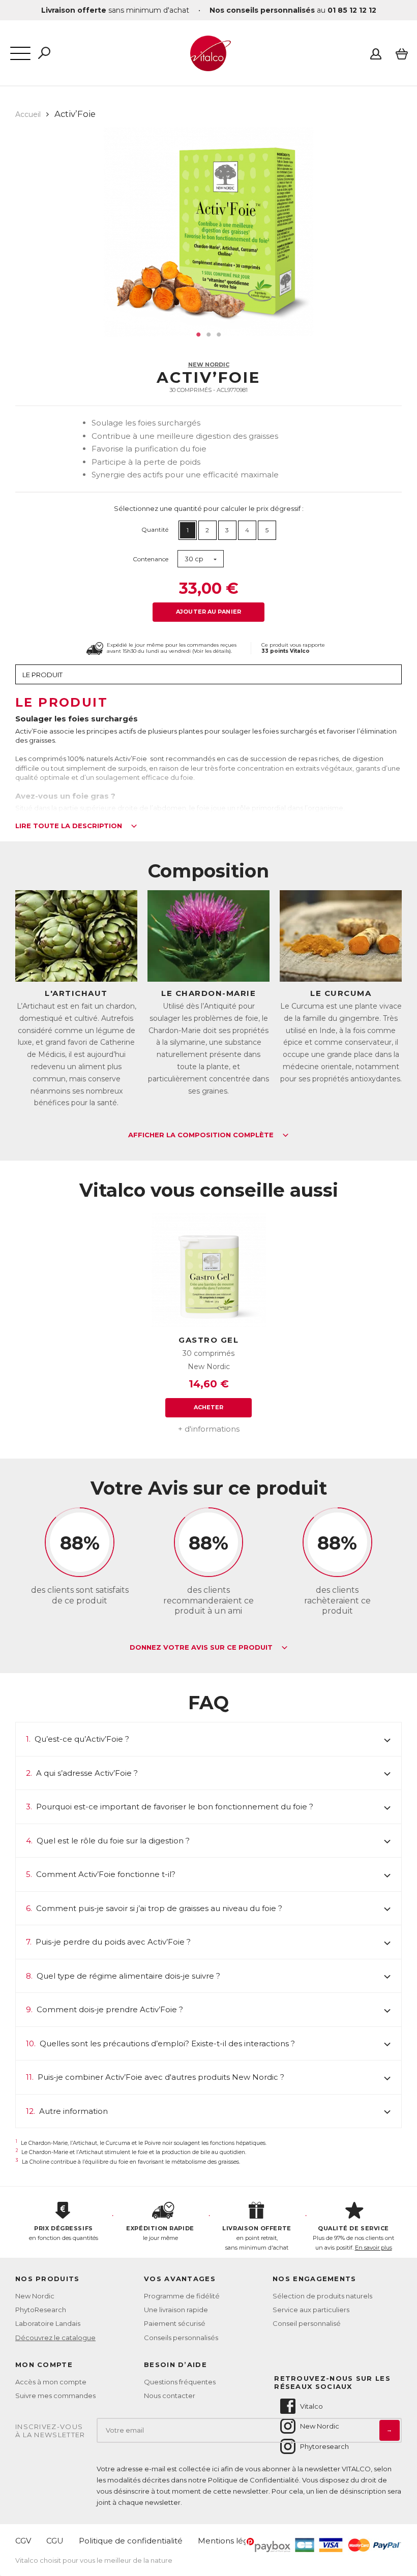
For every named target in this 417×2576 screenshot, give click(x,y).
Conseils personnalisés (181, 2338)
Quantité (155, 529)
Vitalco (311, 2406)
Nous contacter (170, 2396)
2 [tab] (208, 335)
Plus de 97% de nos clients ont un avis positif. (353, 2238)
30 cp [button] (194, 559)
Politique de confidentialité (131, 2541)
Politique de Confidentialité (254, 2480)
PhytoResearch (41, 2310)
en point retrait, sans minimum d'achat (257, 2238)
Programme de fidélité (182, 2296)
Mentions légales (231, 2541)
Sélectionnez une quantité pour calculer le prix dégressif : (209, 508)
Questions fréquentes (180, 2382)
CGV (23, 2541)
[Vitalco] (208, 66)
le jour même (160, 2233)
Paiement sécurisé (175, 2323)
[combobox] (201, 559)
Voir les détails (212, 651)
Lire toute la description (70, 826)
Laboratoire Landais (48, 2323)
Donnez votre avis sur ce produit (202, 1648)
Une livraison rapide (176, 2310)
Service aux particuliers (311, 2310)
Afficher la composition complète (202, 1135)
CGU (55, 2541)
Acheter (209, 1407)
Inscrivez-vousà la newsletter (50, 2431)
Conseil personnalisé (307, 2323)
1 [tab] (198, 335)
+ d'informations (209, 1429)
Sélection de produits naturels (322, 2296)
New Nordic (209, 365)
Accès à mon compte (51, 2382)
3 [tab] (219, 335)
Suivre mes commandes (55, 2396)
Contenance (151, 559)
